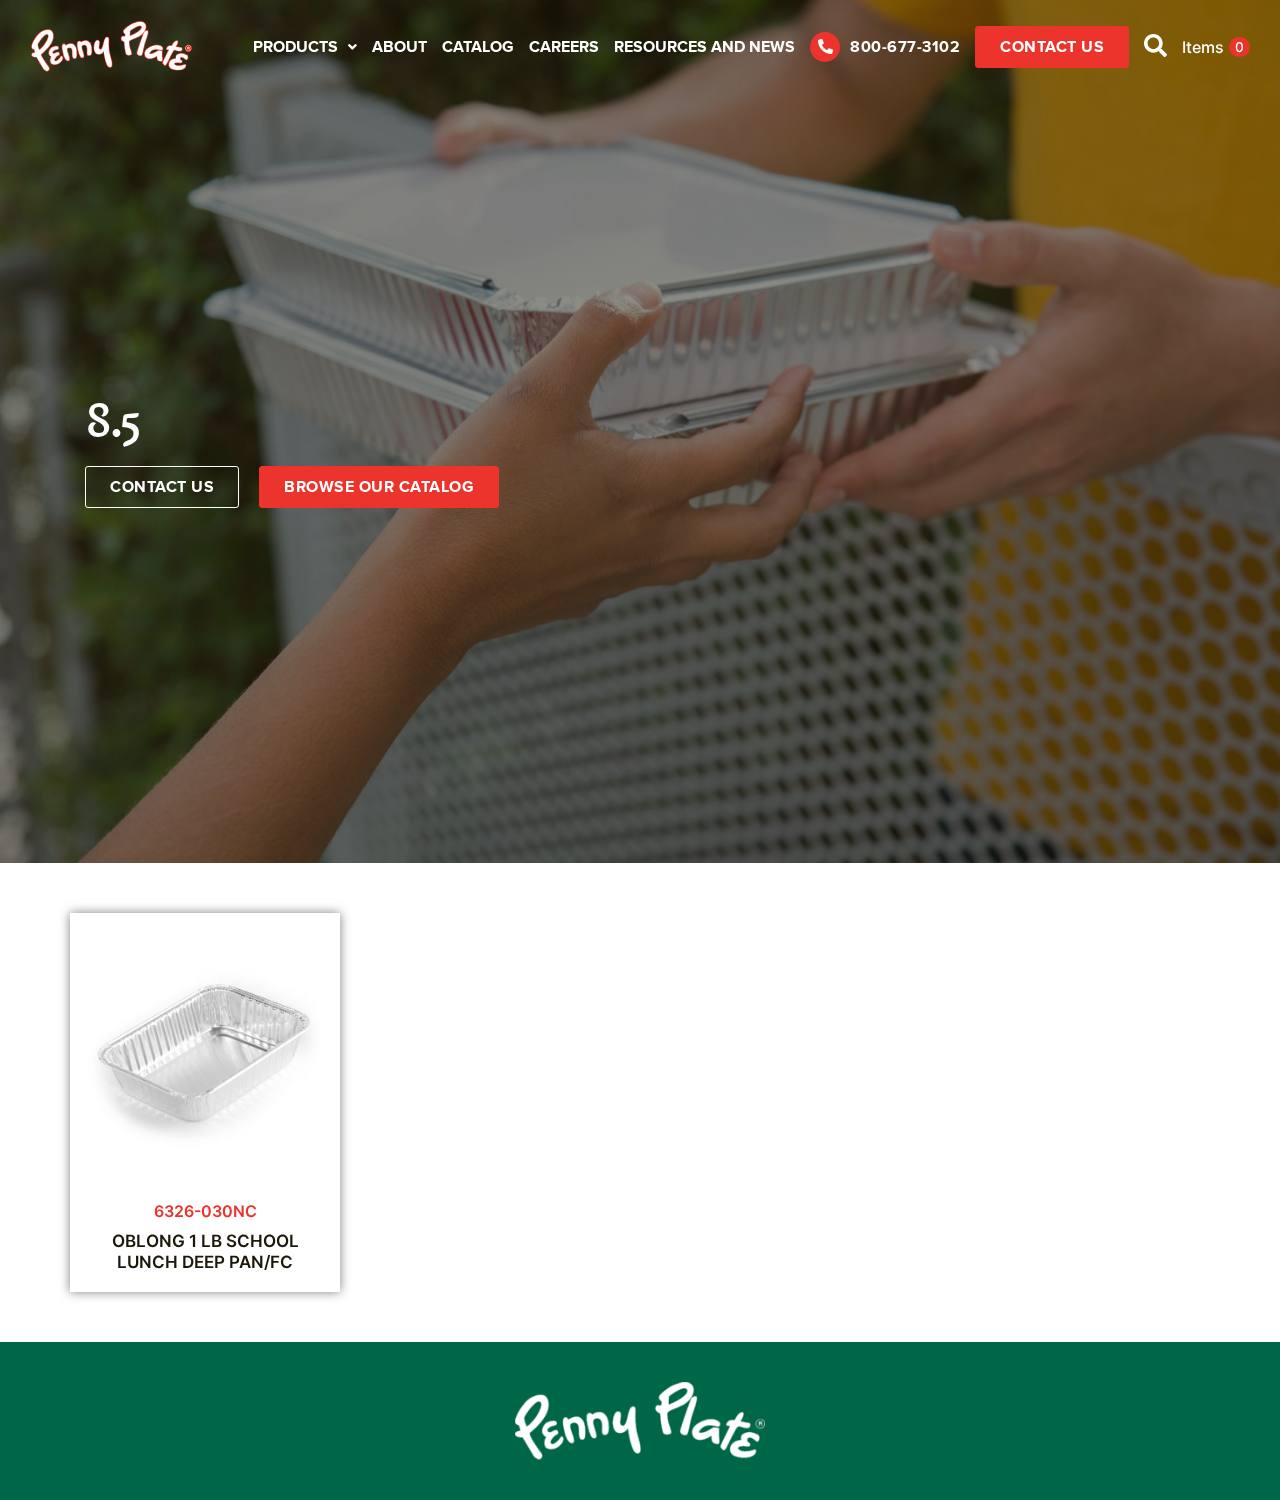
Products (295, 47)
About (399, 47)
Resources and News (704, 47)
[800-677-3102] (825, 47)
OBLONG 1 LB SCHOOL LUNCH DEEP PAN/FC (205, 1251)
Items (1213, 47)
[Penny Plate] (111, 46)
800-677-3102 (905, 47)
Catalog (478, 47)
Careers (564, 47)
